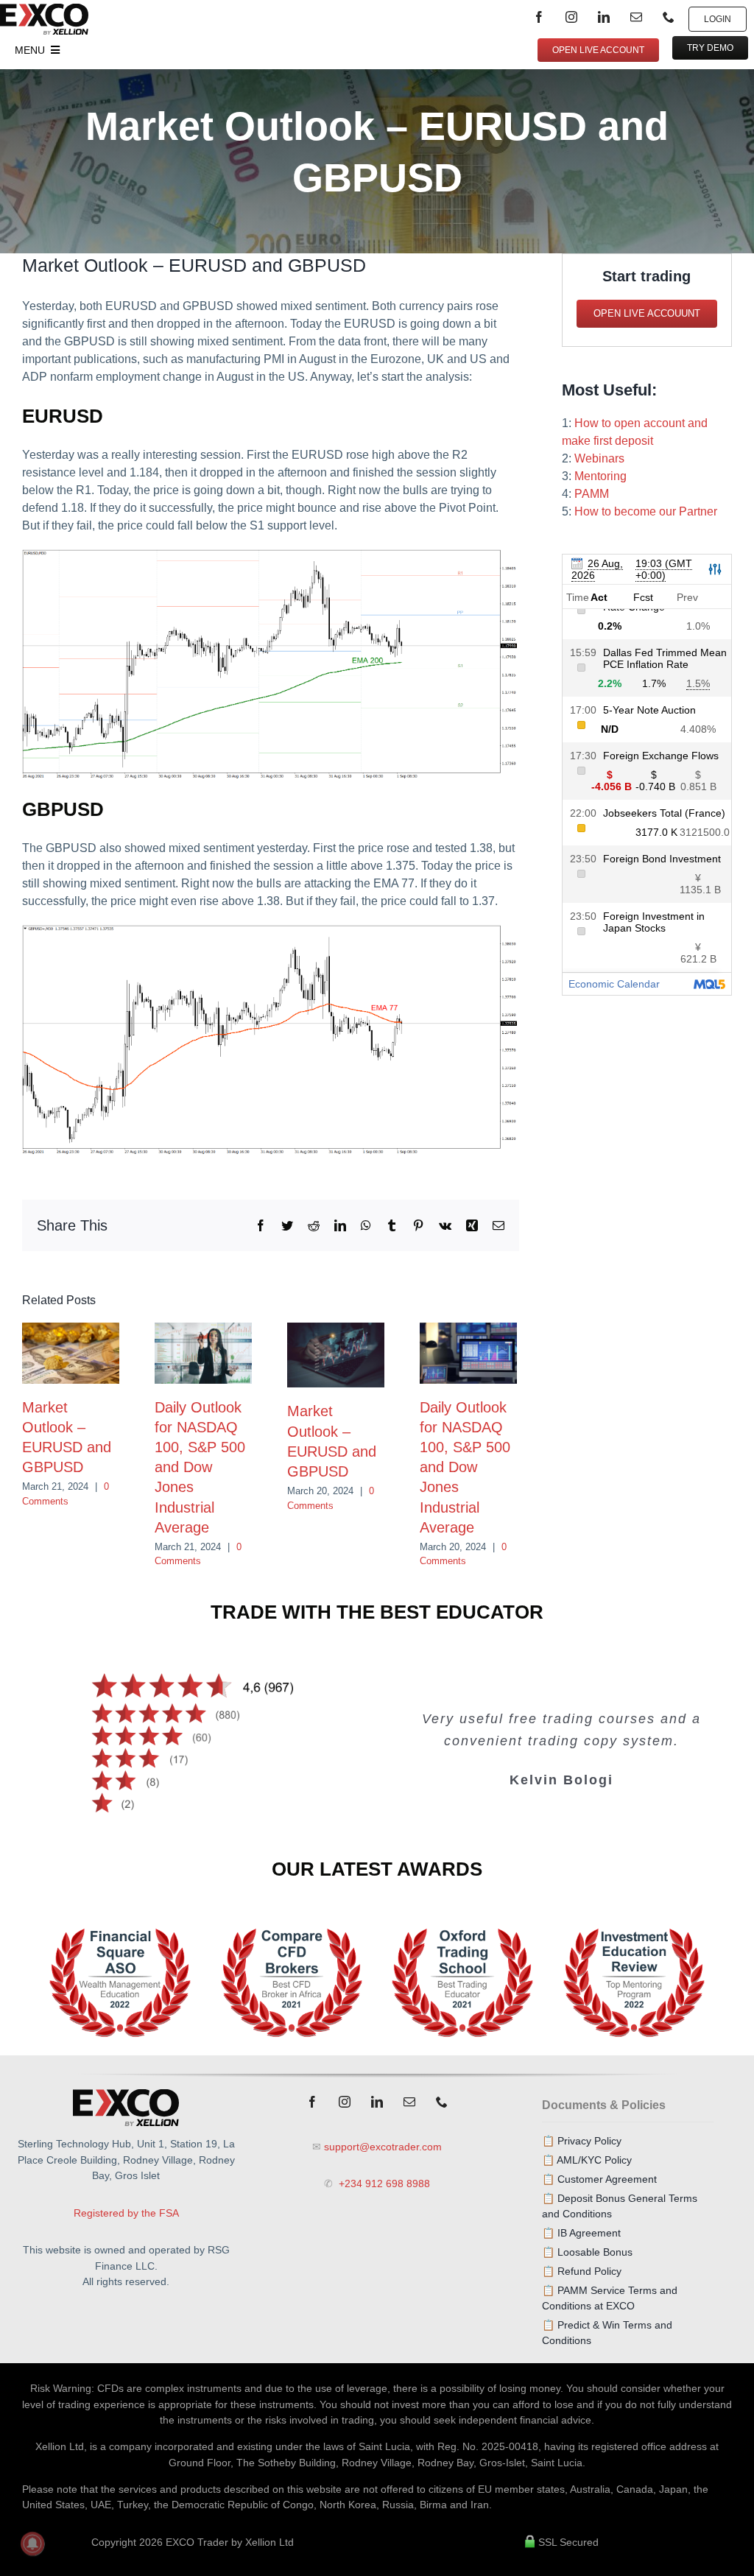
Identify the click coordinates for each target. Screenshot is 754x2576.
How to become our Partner (646, 511)
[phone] (669, 17)
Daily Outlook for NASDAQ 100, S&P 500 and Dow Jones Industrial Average (200, 1467)
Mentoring (600, 476)
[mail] (636, 17)
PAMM (592, 494)
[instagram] (571, 17)
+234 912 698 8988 (383, 2183)
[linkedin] (604, 17)
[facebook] (539, 17)
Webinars (599, 458)
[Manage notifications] (32, 2544)
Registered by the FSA (126, 2213)
